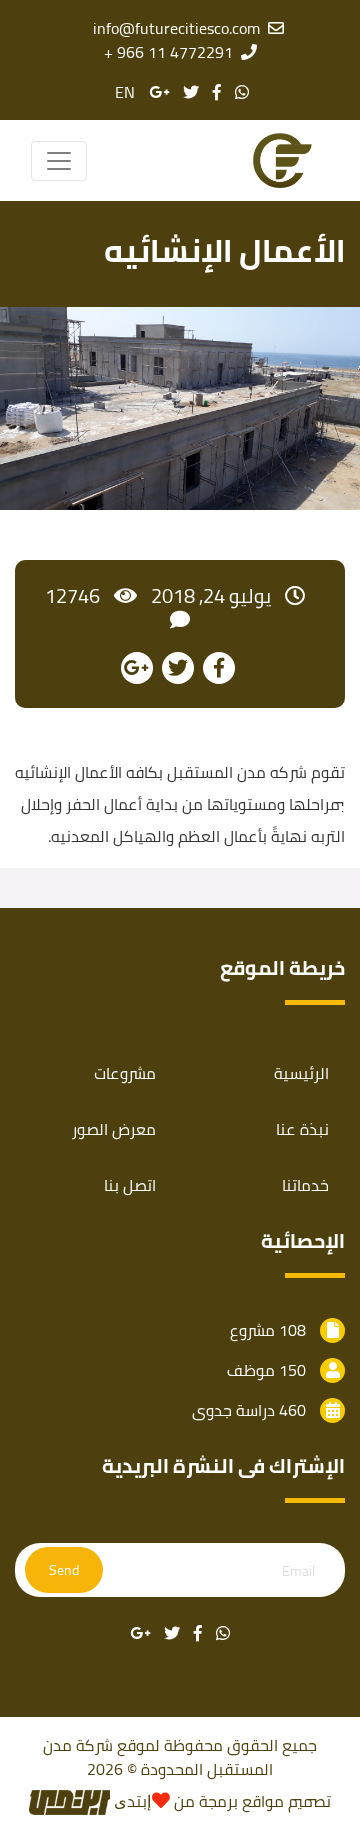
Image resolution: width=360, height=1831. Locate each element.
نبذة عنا (302, 1129)
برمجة (216, 1801)
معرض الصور (114, 1129)
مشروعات (125, 1073)
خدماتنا (305, 1185)
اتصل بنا (130, 1185)
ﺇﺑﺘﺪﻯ (130, 1801)
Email (298, 1571)
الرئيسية (301, 1073)
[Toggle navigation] (59, 161)
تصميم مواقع (286, 1801)
